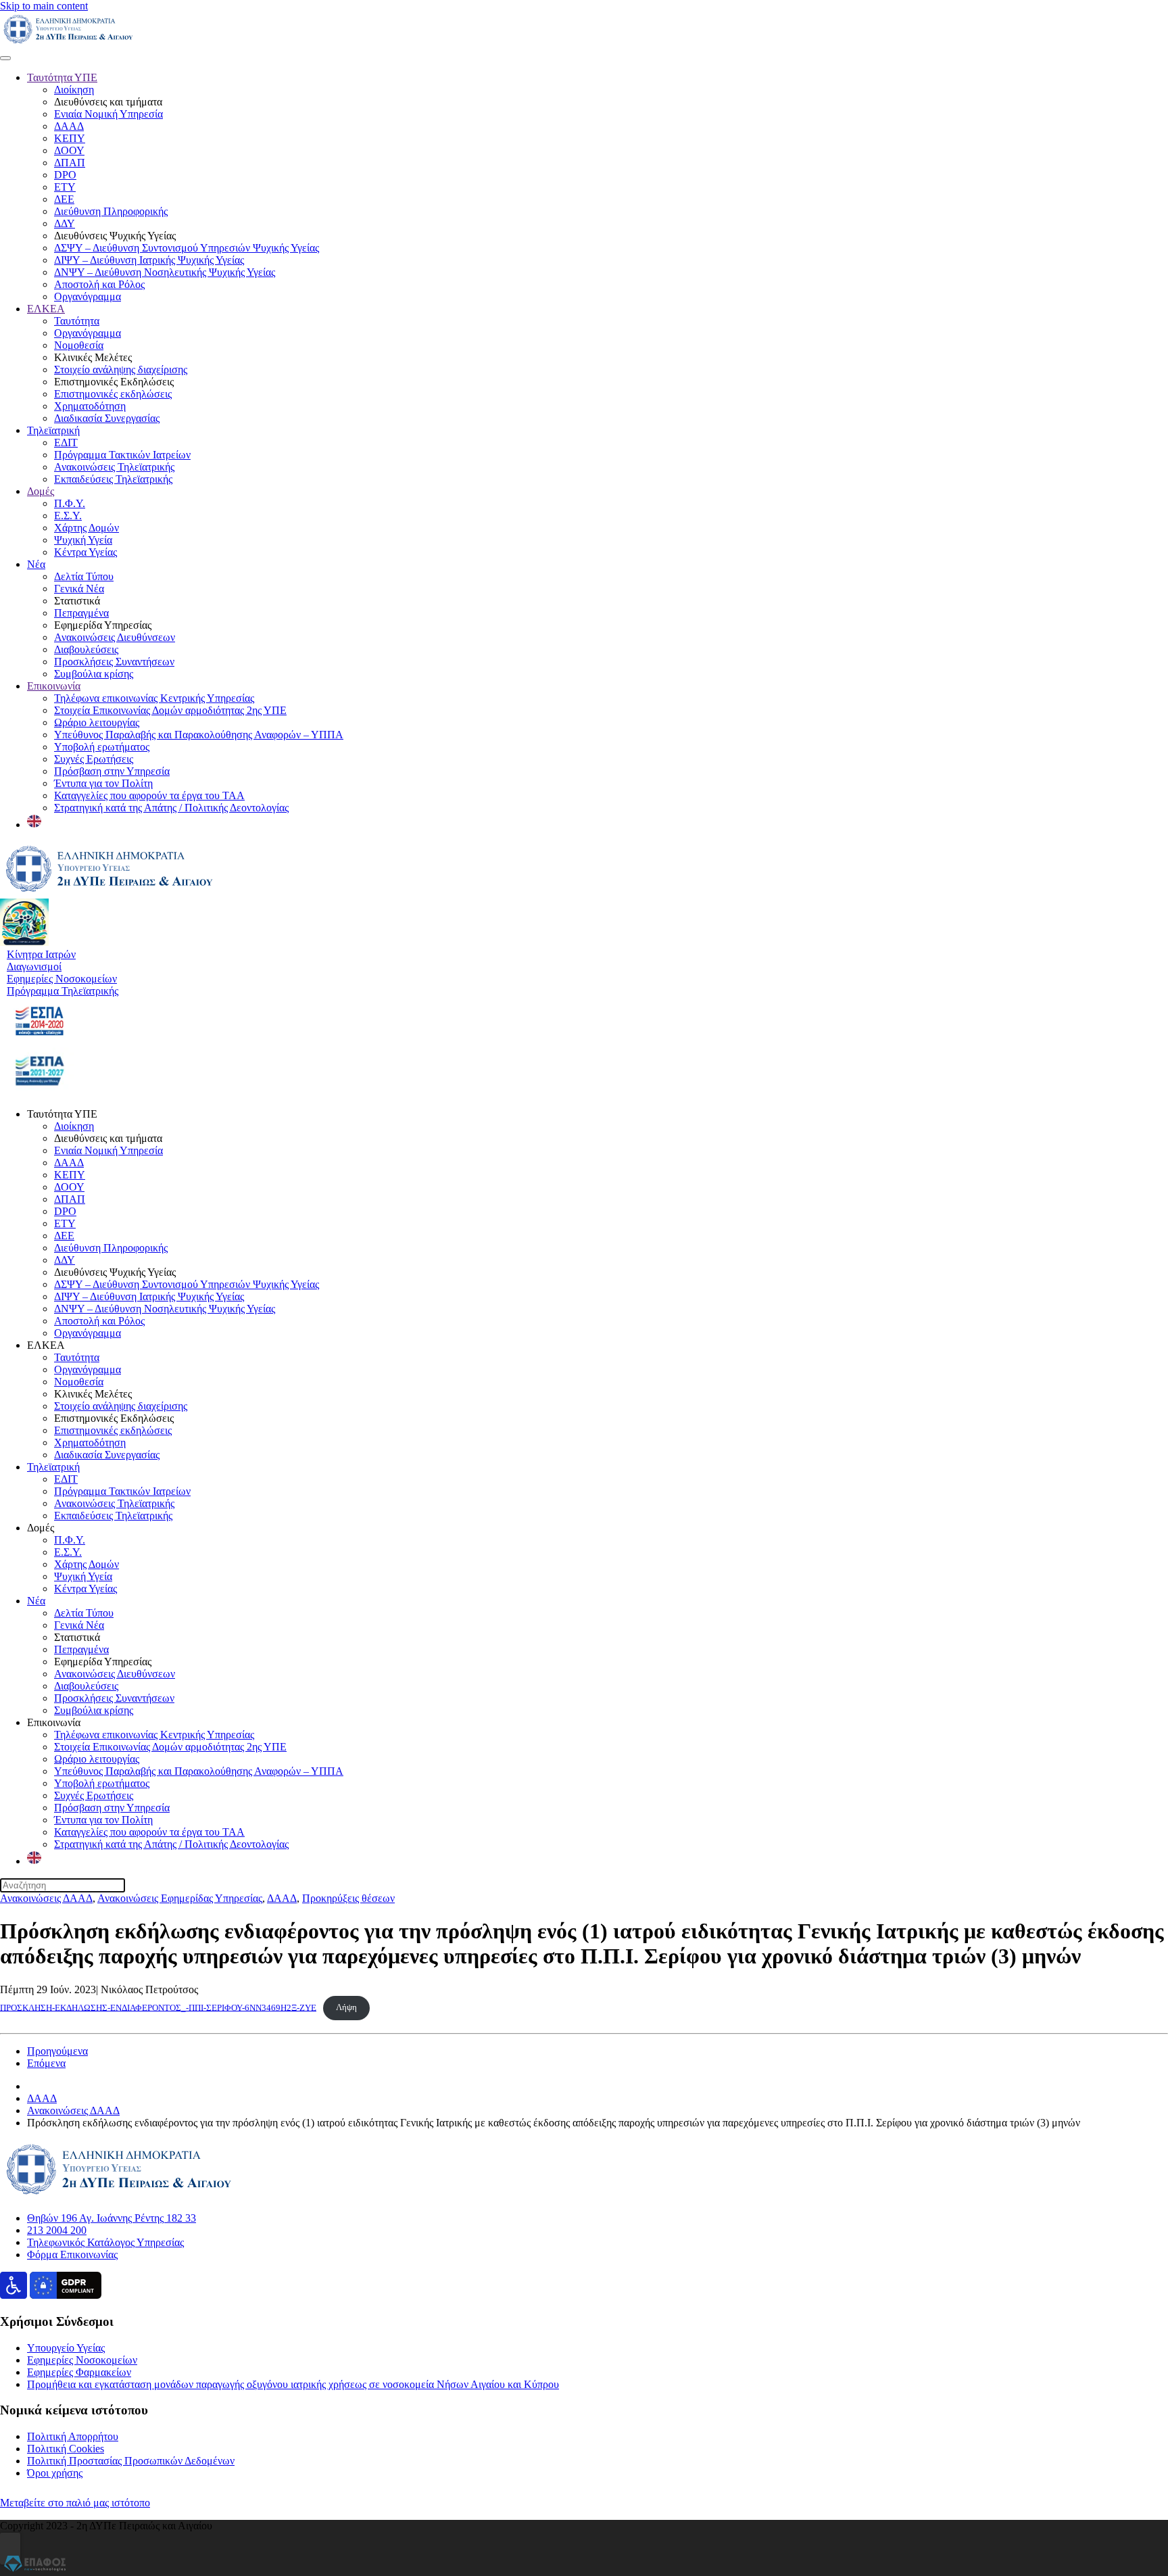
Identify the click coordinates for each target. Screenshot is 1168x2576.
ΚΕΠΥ (70, 138)
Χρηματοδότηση (90, 406)
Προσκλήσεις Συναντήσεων (114, 662)
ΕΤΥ (65, 187)
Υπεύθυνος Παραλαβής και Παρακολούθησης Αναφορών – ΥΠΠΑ (199, 735)
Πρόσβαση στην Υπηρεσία (112, 771)
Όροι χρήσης (55, 2473)
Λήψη (346, 2007)
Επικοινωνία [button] (54, 1722)
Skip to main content (44, 6)
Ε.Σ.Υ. (68, 516)
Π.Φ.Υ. (70, 503)
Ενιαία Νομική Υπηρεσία (108, 114)
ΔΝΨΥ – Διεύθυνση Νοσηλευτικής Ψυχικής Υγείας (165, 272)
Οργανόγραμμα (88, 296)
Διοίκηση (74, 90)
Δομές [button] (41, 1528)
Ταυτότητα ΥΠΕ (62, 77)
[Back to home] (68, 42)
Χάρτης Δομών (87, 528)
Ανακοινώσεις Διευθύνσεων (115, 637)
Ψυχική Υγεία (83, 540)
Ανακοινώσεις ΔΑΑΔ (46, 1898)
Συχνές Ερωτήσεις (94, 759)
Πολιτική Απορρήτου (73, 2436)
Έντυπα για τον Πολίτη (103, 783)
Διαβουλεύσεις (86, 649)
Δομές (41, 491)
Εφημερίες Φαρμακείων (79, 2372)
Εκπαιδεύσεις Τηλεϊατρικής (113, 479)
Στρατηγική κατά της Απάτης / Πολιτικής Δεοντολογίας (171, 808)
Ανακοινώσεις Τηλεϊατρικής (114, 467)
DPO (65, 175)
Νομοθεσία (79, 345)
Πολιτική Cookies (66, 2449)
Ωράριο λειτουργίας (97, 722)
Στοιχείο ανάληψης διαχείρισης (121, 369)
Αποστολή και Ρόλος (99, 284)
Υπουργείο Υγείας (66, 2348)
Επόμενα (46, 2063)
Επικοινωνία (54, 686)
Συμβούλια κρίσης (94, 674)
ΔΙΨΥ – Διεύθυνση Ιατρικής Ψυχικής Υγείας (149, 260)
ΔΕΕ (64, 199)
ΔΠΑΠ (70, 163)
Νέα (36, 564)
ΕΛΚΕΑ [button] (46, 1345)
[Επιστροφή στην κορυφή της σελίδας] (10, 2549)
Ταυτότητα (77, 321)
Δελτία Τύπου (84, 576)
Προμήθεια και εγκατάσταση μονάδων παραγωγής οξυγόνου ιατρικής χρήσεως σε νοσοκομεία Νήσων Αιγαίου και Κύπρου (293, 2384)
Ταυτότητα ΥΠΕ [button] (62, 1114)
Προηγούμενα (57, 2051)
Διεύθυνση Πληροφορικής (111, 211)
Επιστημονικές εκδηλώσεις (113, 394)
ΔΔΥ (65, 223)
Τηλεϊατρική (53, 430)
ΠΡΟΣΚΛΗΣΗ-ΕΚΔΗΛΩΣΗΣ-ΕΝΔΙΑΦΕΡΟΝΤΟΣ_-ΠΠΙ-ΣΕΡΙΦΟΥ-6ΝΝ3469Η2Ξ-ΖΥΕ (158, 2007)
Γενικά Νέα (79, 589)
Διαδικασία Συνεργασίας (107, 418)
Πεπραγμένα (81, 613)
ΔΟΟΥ (69, 150)
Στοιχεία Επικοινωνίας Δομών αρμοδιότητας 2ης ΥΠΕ (170, 710)
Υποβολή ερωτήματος (102, 747)
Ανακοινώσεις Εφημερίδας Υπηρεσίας (180, 1898)
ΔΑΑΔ (69, 126)
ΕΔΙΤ (66, 443)
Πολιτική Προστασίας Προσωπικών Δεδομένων (131, 2461)
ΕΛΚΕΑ (46, 309)
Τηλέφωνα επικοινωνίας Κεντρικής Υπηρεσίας (154, 698)
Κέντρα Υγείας (86, 552)
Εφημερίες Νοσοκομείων (82, 2360)
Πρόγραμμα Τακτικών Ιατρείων (122, 455)
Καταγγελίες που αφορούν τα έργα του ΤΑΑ (149, 795)
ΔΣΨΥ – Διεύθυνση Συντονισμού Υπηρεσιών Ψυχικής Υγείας (187, 248)
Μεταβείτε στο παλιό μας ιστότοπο (75, 2503)
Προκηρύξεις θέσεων (348, 1898)
